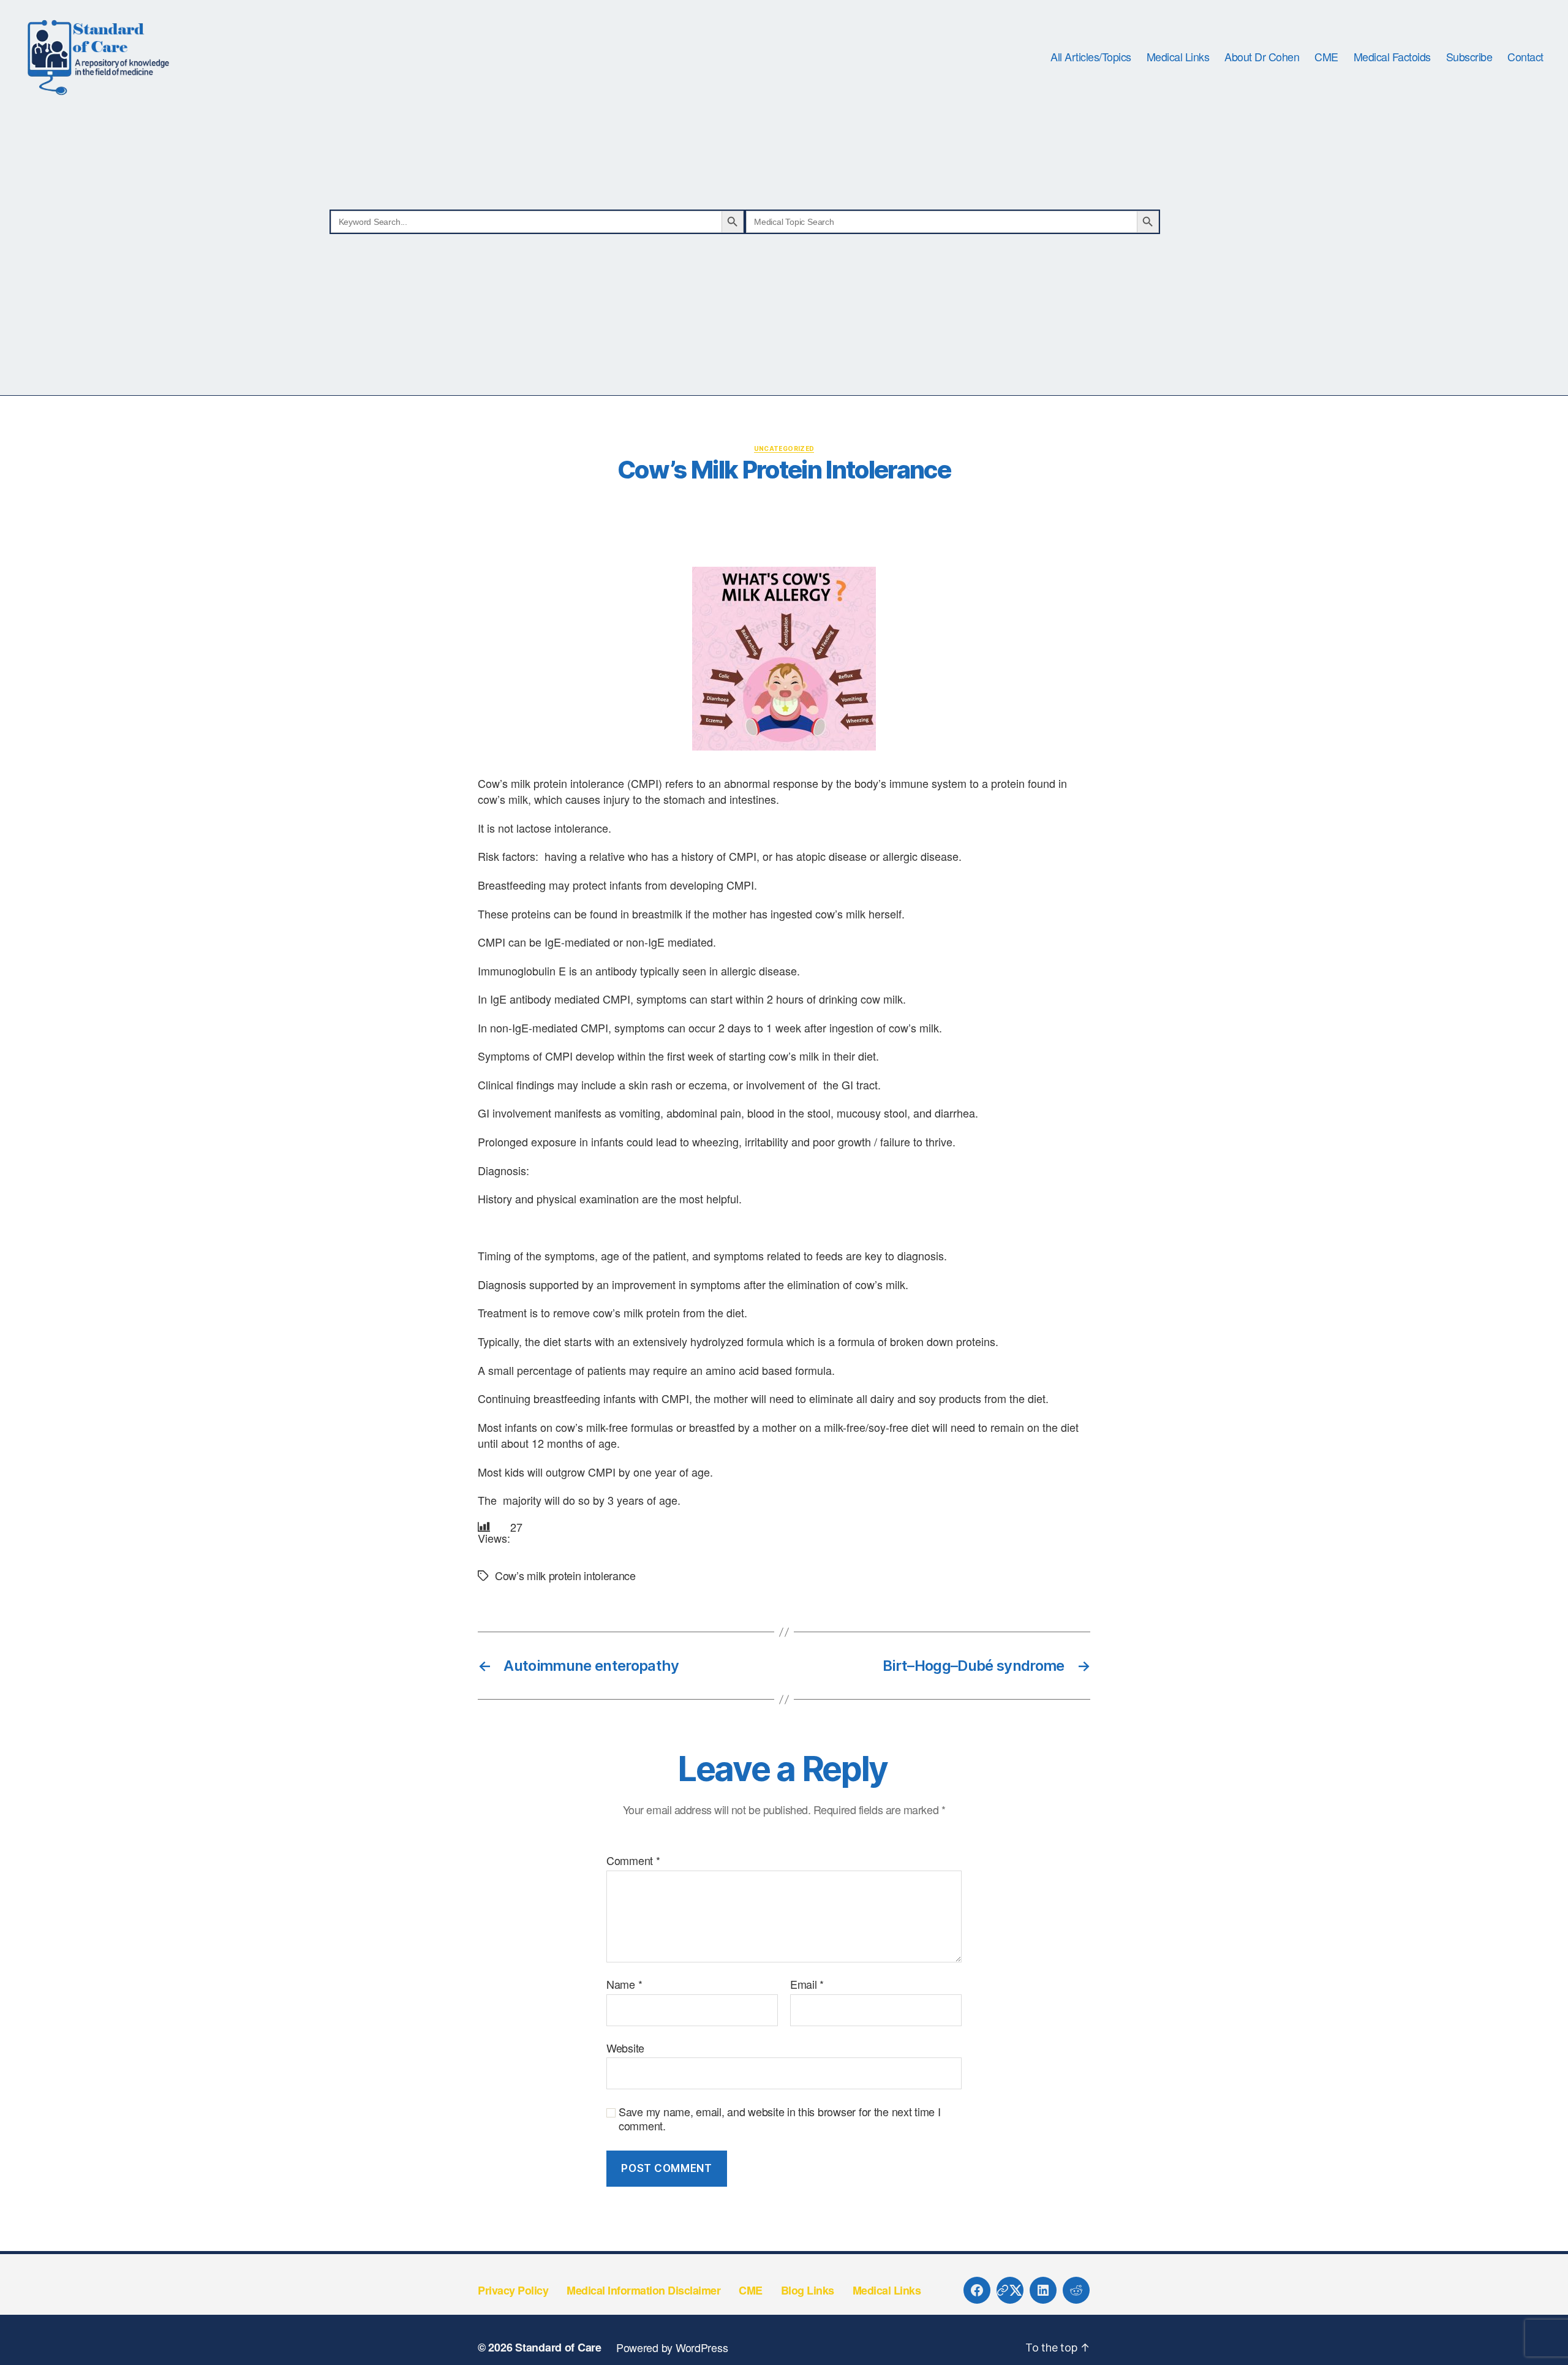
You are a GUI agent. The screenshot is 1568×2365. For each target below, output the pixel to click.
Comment (633, 1861)
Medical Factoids (1392, 57)
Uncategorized (784, 448)
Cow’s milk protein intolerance (565, 1575)
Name (624, 1985)
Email (807, 1985)
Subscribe (1469, 57)
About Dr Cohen (1262, 57)
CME (1326, 57)
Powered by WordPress (672, 2347)
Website (625, 2047)
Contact (1525, 57)
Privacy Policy (513, 2290)
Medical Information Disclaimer (643, 2290)
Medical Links (1178, 57)
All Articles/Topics (1091, 57)
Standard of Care (558, 2347)
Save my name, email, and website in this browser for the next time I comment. (780, 2118)
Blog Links (808, 2290)
